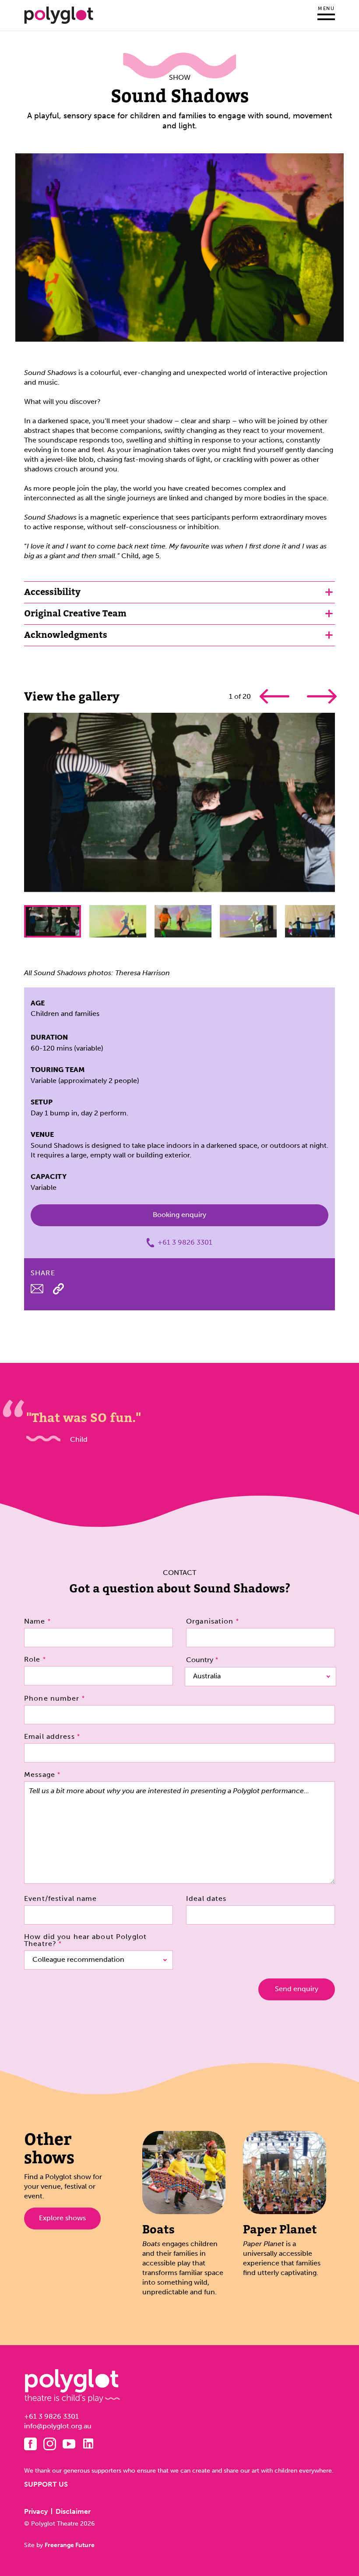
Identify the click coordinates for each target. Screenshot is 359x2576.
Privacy (36, 2511)
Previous (275, 696)
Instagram (50, 2444)
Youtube (69, 2444)
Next (321, 696)
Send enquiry (297, 1989)
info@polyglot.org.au (58, 2426)
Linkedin (88, 2443)
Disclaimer (73, 2511)
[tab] (179, 592)
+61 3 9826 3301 (185, 1242)
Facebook (30, 2444)
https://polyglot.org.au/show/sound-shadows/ (58, 1289)
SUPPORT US (46, 2484)
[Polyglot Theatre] (59, 15)
